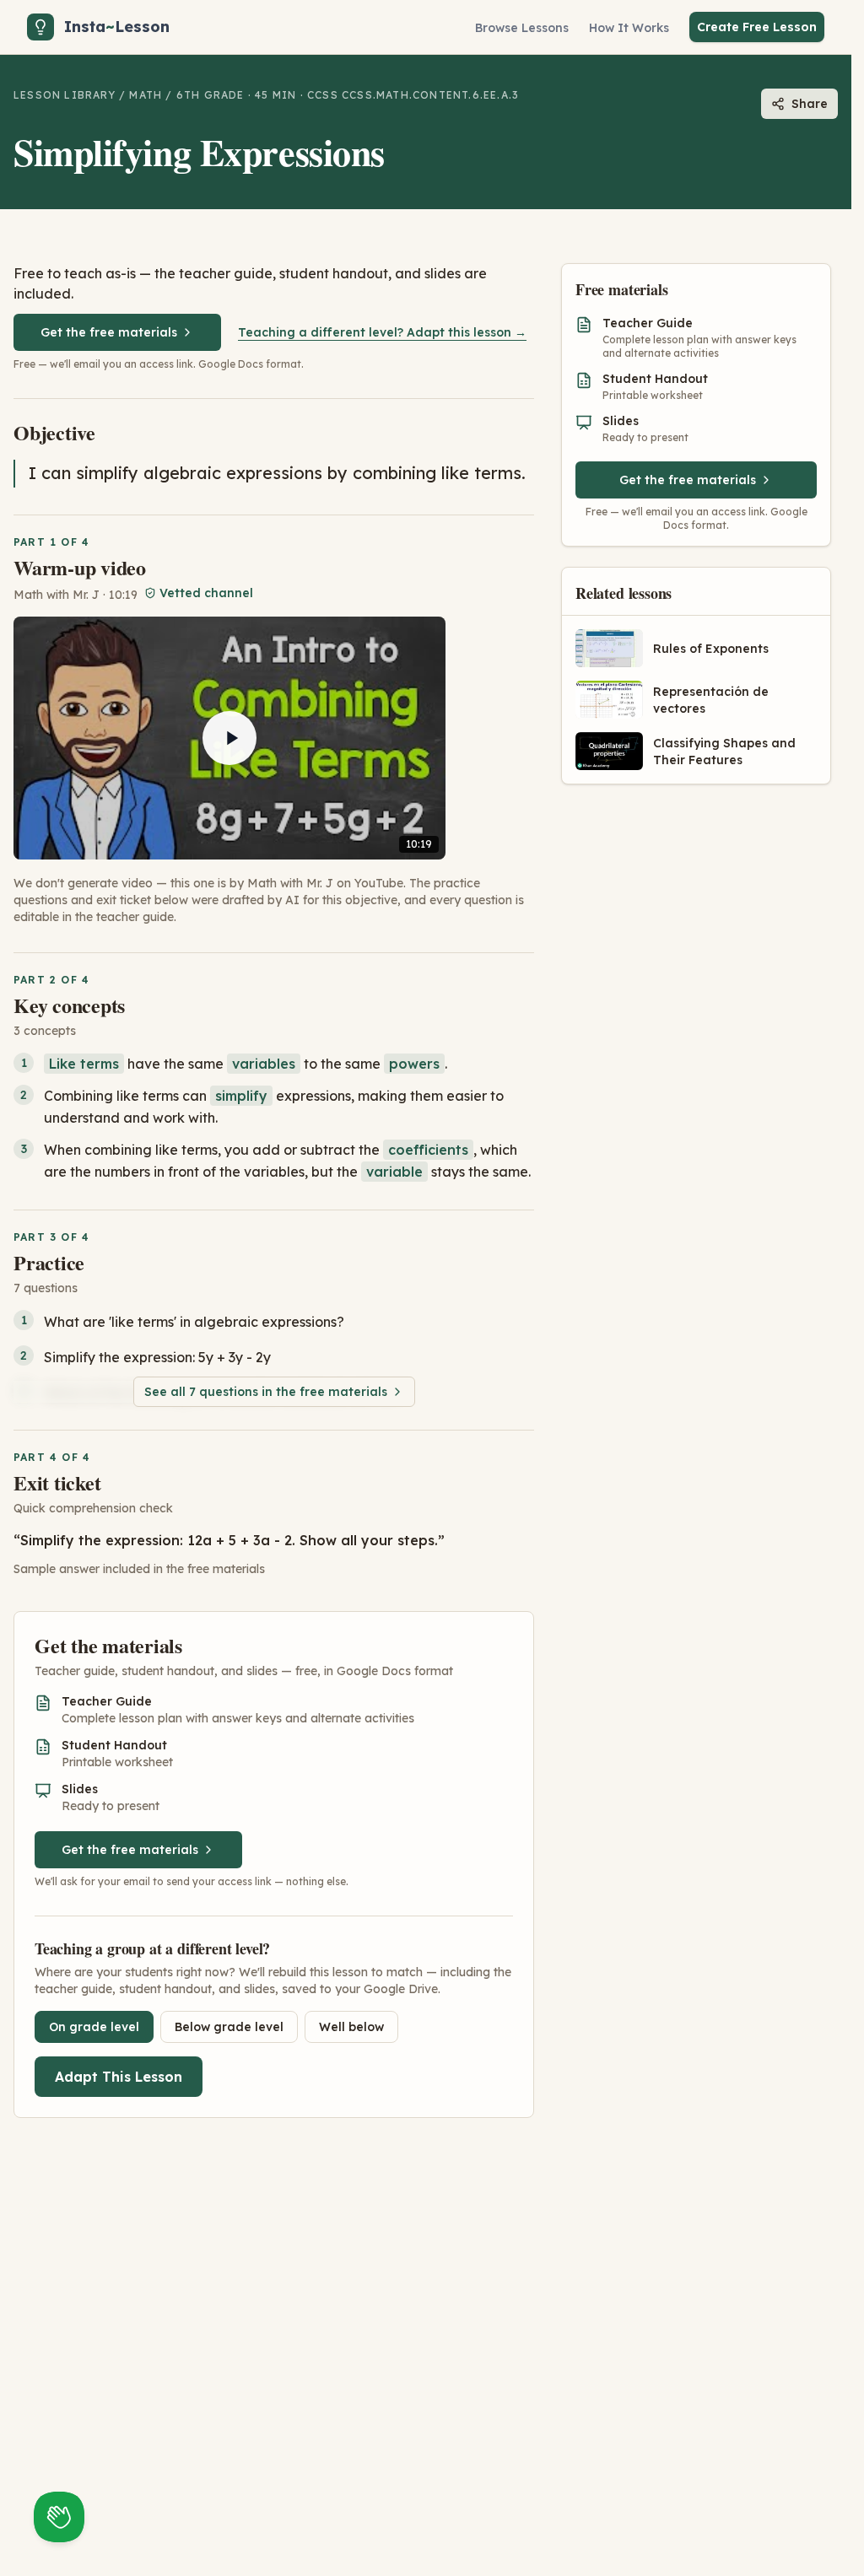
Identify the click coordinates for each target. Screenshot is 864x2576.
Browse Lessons (522, 28)
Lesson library (65, 95)
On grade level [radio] (94, 2027)
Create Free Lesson (757, 27)
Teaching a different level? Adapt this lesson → (382, 332)
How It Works (629, 28)
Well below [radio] (351, 2027)
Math (146, 95)
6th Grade (211, 95)
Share (810, 104)
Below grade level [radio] (229, 2027)
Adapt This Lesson (119, 2077)
